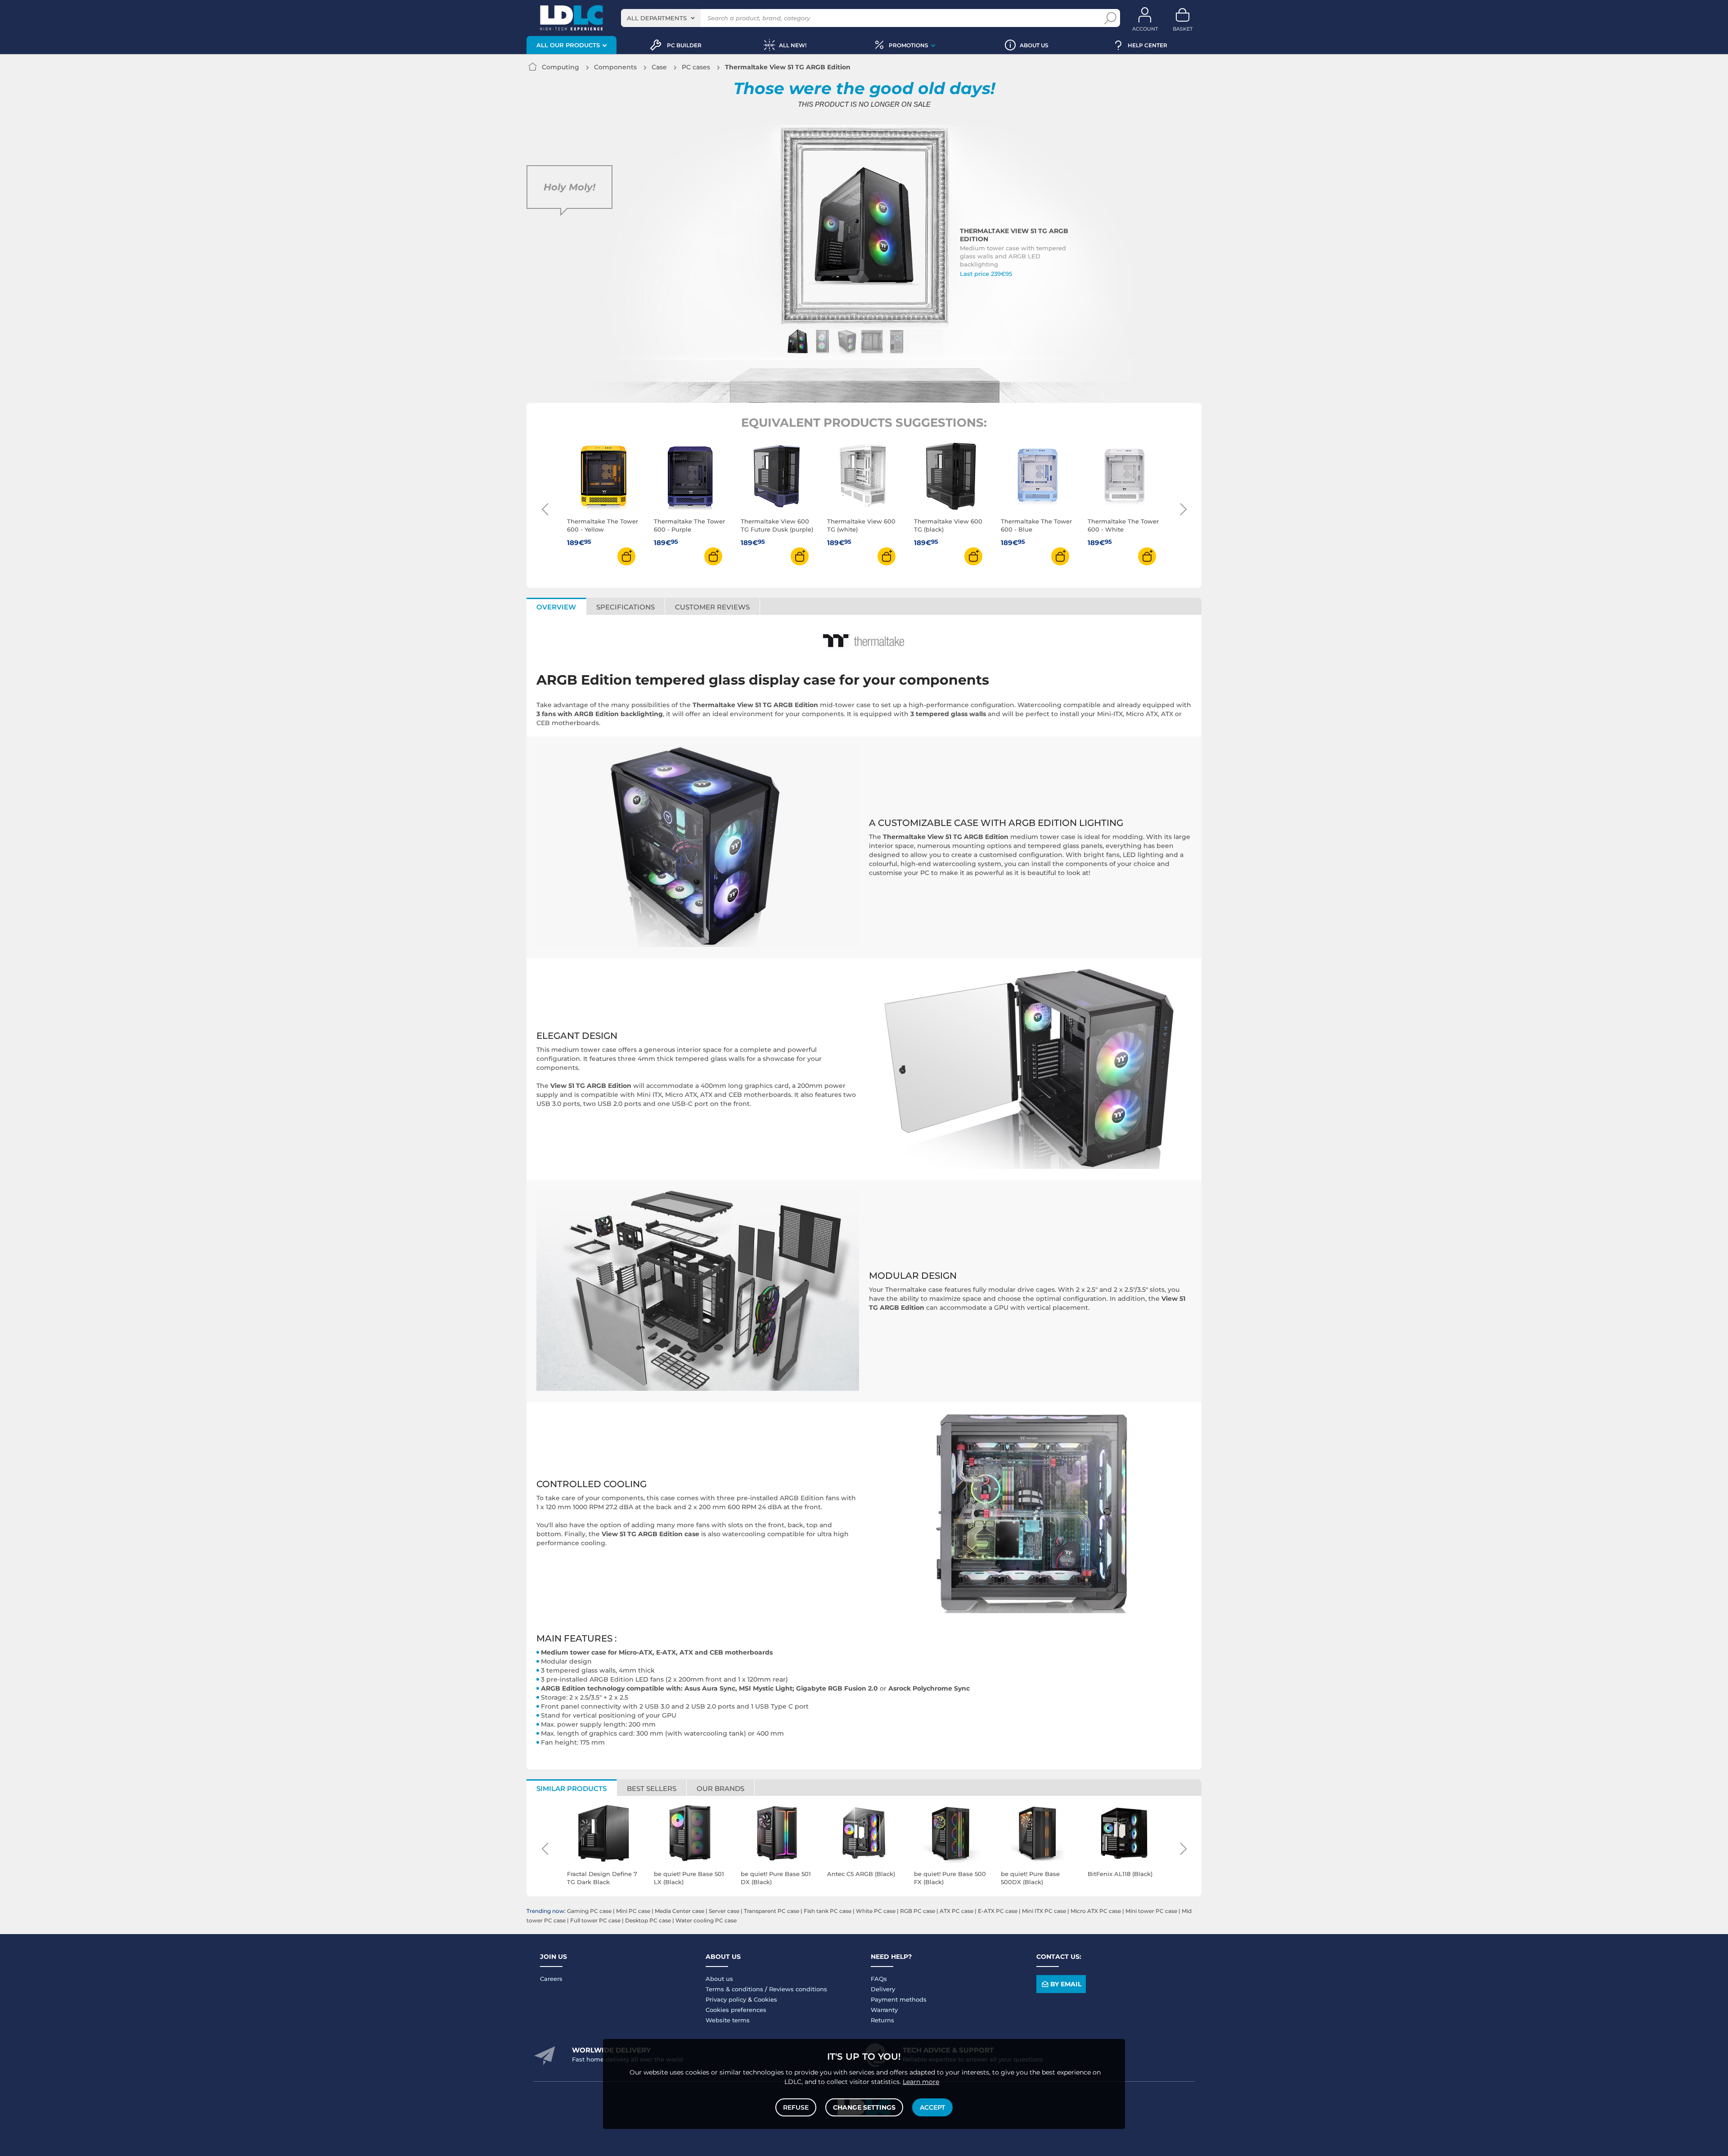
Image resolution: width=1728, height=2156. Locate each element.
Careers (551, 1979)
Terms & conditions (734, 1989)
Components (615, 67)
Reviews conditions (798, 1989)
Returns (882, 2020)
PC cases (696, 67)
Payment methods (899, 1999)
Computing (560, 67)
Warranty (884, 2010)
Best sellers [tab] (652, 1788)
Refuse (796, 2107)
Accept (932, 2107)
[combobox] (661, 18)
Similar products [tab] (571, 1788)
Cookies (765, 1999)
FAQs (879, 1979)
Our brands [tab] (720, 1788)
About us (719, 1979)
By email (1066, 1984)
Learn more (921, 2082)
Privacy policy (726, 1999)
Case (659, 67)
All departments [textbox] (657, 18)
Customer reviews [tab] (712, 607)
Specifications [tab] (625, 607)
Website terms (728, 2020)
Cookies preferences (736, 2010)
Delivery (883, 1989)
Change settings (864, 2107)
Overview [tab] (556, 607)
